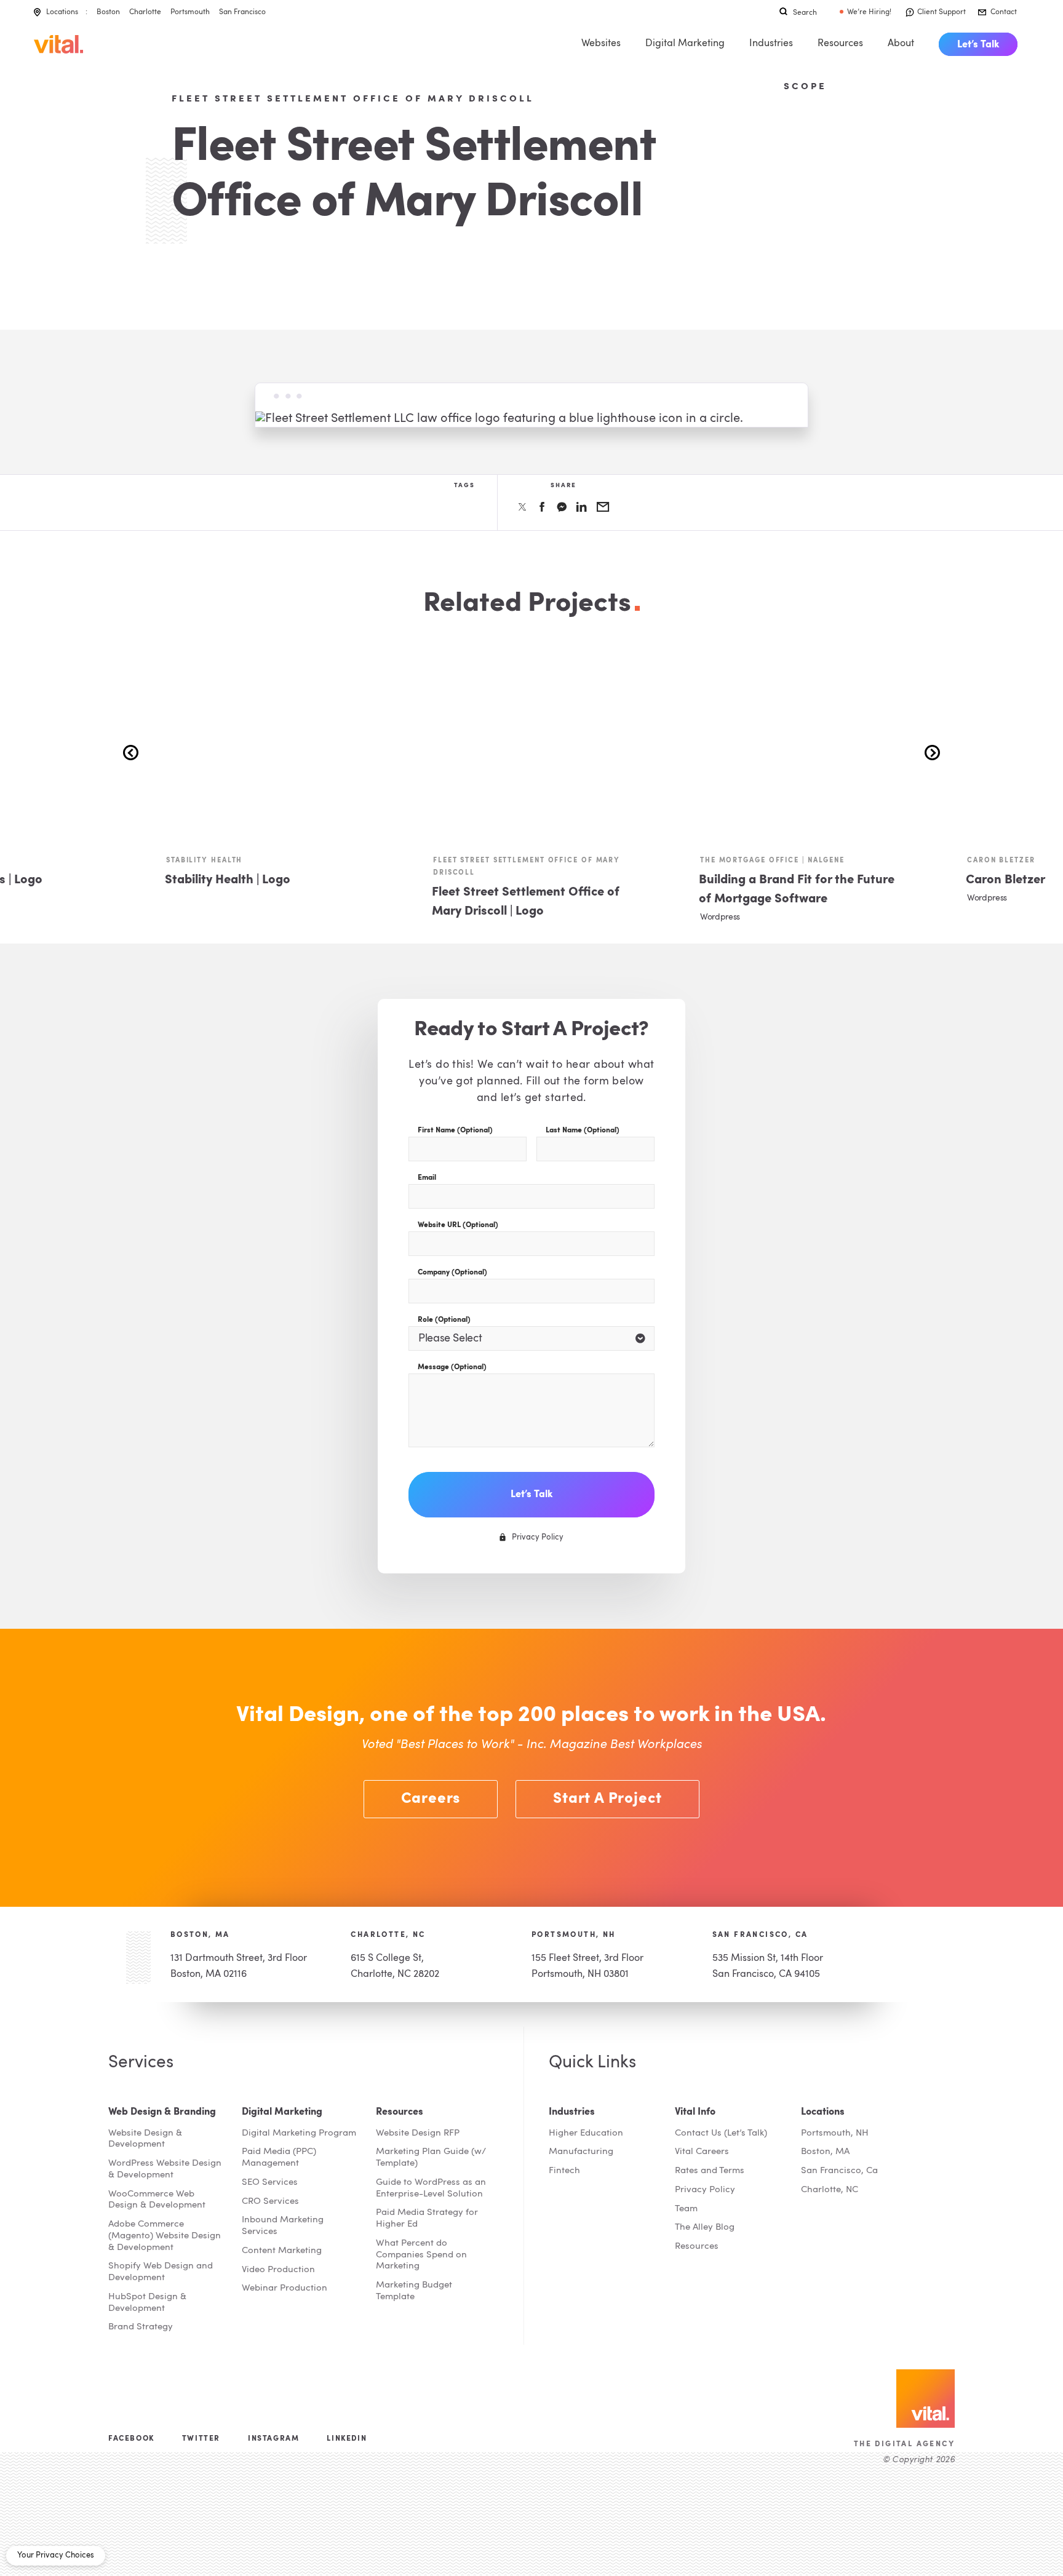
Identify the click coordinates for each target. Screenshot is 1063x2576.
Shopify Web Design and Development (161, 2272)
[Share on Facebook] (542, 507)
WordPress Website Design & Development (165, 2169)
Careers (431, 1799)
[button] (932, 753)
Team (686, 2209)
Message (452, 1367)
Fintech (564, 2171)
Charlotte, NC (388, 1935)
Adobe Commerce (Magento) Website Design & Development (165, 2236)
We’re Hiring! (869, 12)
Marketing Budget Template (414, 2291)
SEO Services (270, 2183)
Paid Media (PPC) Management (279, 2158)
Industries (771, 44)
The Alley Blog (705, 2228)
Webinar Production (285, 2288)
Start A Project (607, 1799)
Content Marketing (282, 2251)
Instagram (273, 2439)
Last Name (583, 1131)
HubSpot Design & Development (147, 2303)
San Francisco (242, 12)
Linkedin (347, 2439)
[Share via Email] (603, 507)
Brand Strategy (141, 2327)
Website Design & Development (145, 2139)
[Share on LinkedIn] (582, 507)
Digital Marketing (685, 44)
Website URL (458, 1225)
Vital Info (695, 2112)
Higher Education (586, 2133)
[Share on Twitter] (522, 507)
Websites (601, 44)
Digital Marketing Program (299, 2133)
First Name (455, 1131)
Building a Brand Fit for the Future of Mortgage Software (797, 890)
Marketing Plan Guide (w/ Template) (431, 2158)
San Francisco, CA (760, 1935)
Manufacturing (581, 2152)
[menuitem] (978, 44)
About (901, 44)
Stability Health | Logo (228, 880)
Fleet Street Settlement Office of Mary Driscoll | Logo (526, 902)
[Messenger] (562, 507)
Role (444, 1320)
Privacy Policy (705, 2190)
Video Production (278, 2270)
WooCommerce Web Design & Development (157, 2200)
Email (427, 1178)
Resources (840, 44)
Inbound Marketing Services (283, 2226)
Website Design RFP (418, 2133)
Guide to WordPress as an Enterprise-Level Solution (431, 2188)
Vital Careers (702, 2152)
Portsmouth (190, 12)
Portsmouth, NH (574, 1935)
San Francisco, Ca (839, 2171)
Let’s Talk (978, 45)
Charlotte (145, 12)
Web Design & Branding (162, 2112)
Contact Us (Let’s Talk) (721, 2133)
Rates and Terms (710, 2171)
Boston (108, 12)
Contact (1004, 12)
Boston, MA (200, 1935)
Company (452, 1273)
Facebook (131, 2439)
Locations (62, 12)
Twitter (201, 2439)
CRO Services (270, 2202)
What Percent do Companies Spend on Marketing (421, 2255)
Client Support (942, 12)
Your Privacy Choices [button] (56, 2555)
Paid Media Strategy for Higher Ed (427, 2219)
